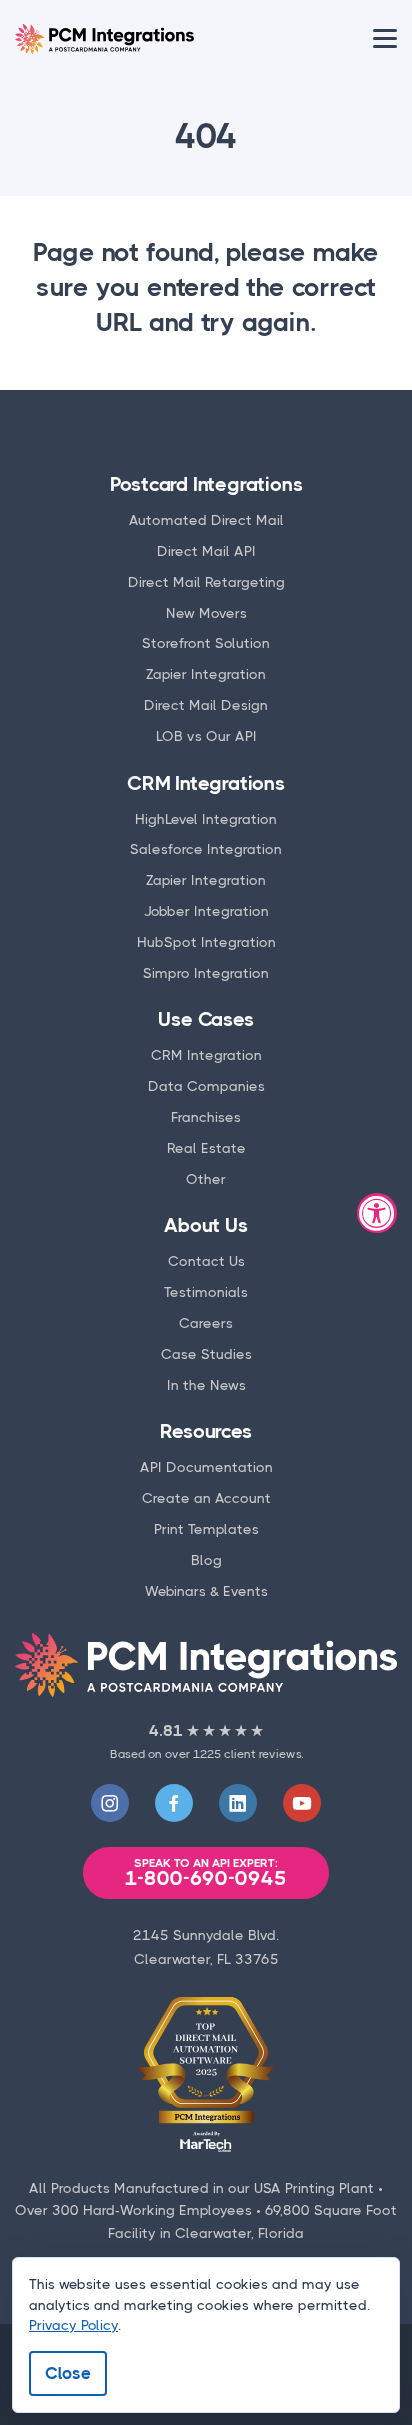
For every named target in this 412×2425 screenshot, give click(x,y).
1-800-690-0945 (206, 1873)
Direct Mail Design (206, 705)
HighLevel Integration (206, 819)
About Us (205, 1225)
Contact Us (206, 1261)
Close (68, 2373)
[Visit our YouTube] (302, 1803)
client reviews (262, 1754)
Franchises (206, 1117)
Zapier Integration (206, 674)
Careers (206, 1323)
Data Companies (206, 1086)
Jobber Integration (206, 911)
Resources (205, 1431)
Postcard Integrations (206, 484)
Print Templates (206, 1529)
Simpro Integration (206, 973)
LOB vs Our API (206, 736)
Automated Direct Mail (206, 520)
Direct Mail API (206, 551)
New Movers (206, 613)
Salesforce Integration (206, 849)
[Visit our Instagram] (110, 1803)
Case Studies (206, 1354)
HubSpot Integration (206, 942)
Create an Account (206, 1498)
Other (206, 1179)
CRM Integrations (206, 783)
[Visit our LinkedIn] (238, 1803)
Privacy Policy (73, 2325)
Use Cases (205, 1019)
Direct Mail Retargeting (206, 582)
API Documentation (206, 1467)
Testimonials (206, 1292)
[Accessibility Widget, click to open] (377, 1213)
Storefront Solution (206, 643)
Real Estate (206, 1148)
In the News (206, 1385)
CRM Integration (206, 1055)
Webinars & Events (206, 1591)
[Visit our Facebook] (174, 1803)
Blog (206, 1560)
